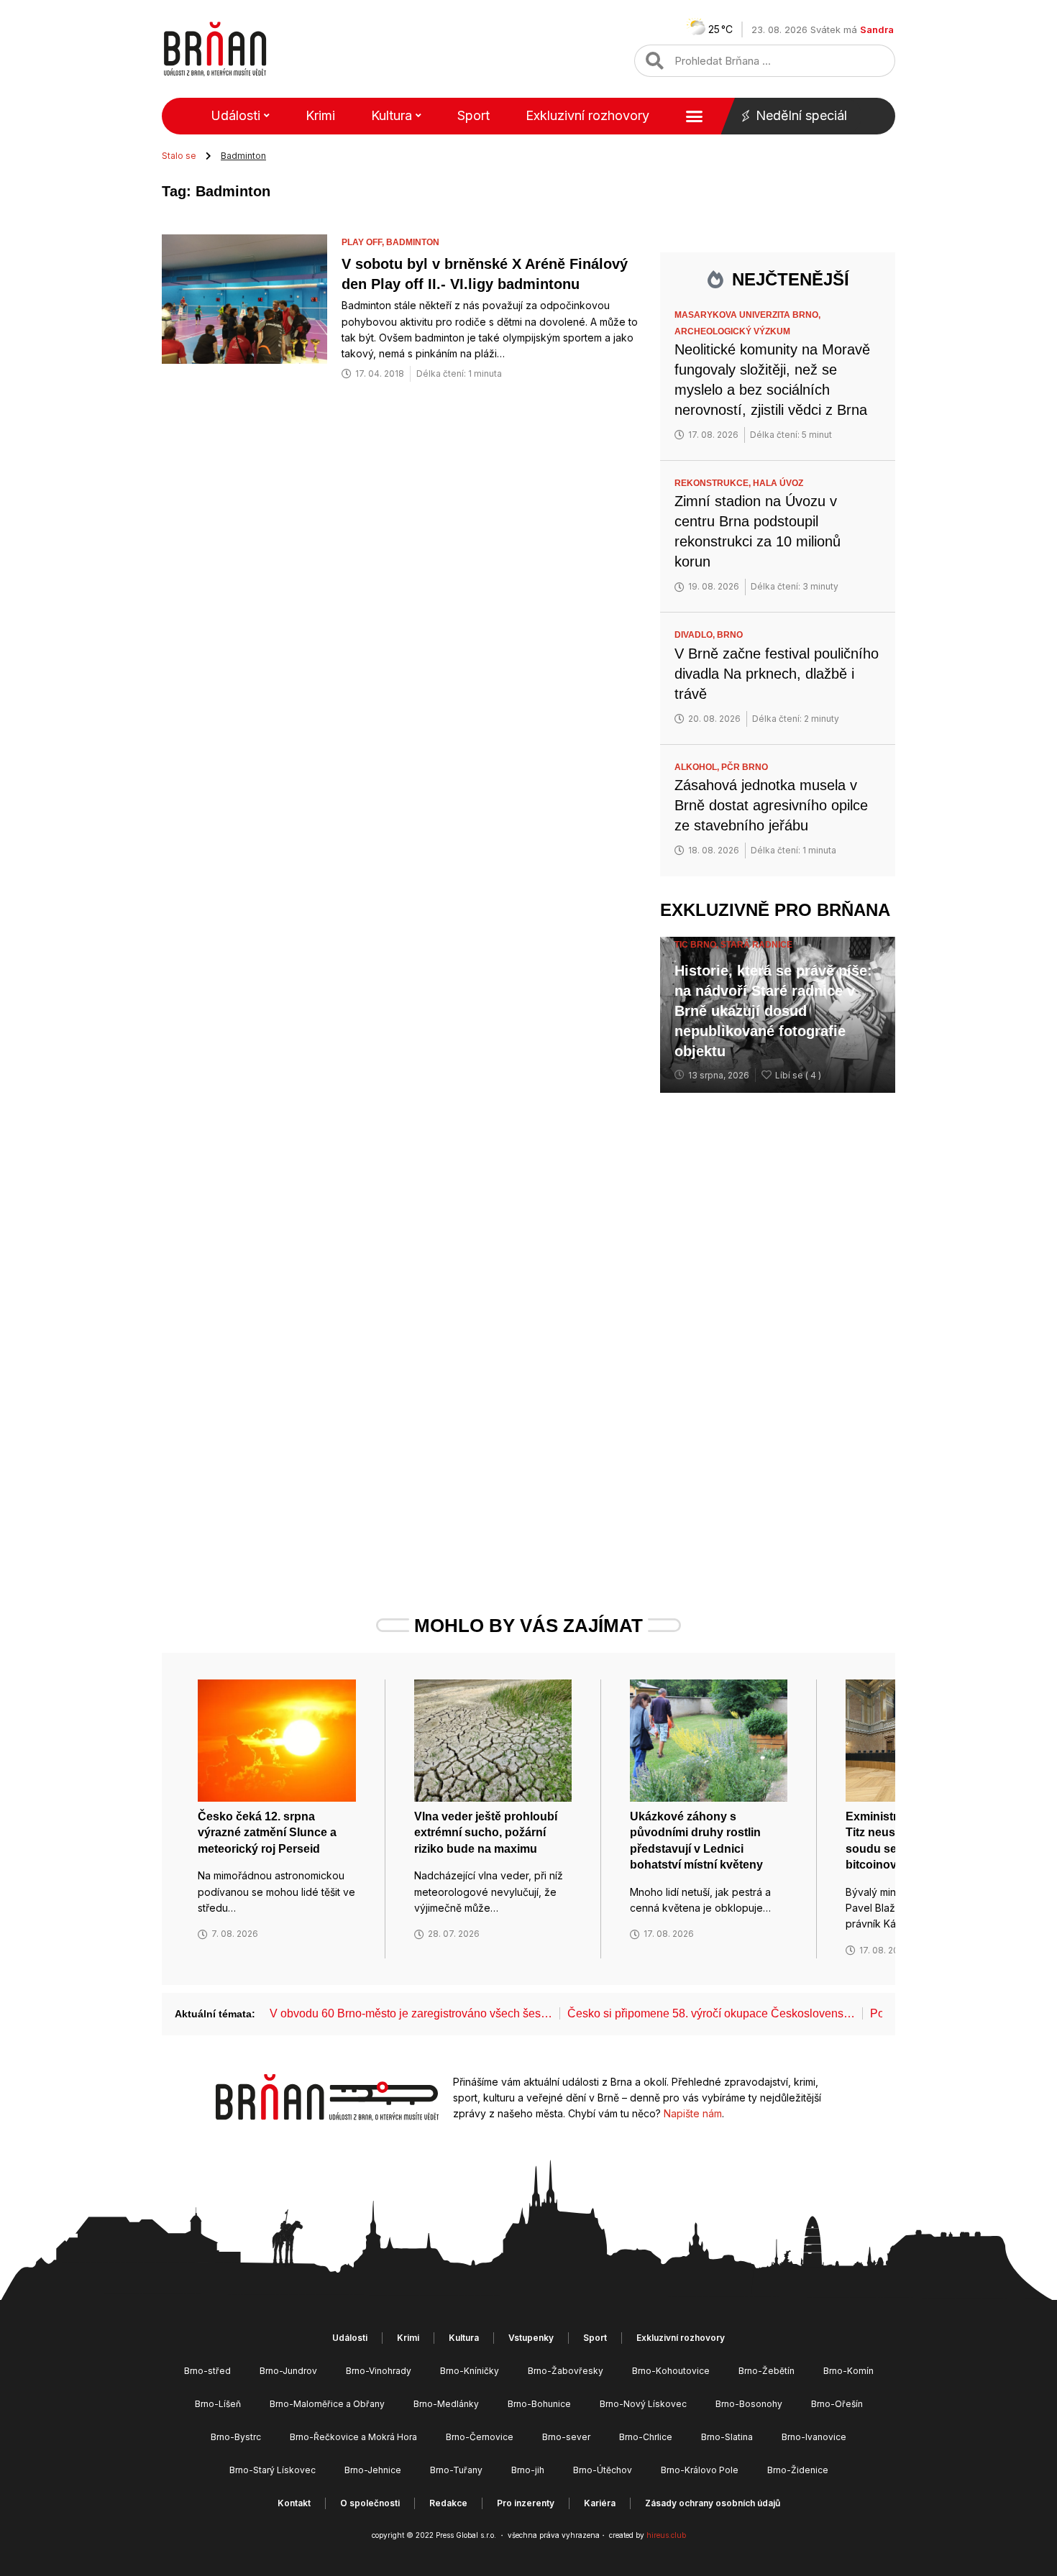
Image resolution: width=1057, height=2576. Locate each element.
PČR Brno (745, 767)
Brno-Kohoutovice (671, 2371)
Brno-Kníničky (470, 2371)
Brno (730, 635)
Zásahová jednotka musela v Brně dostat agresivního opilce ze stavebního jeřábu (771, 805)
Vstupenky (531, 2338)
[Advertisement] (778, 1326)
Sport (473, 115)
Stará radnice (756, 945)
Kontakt (294, 2503)
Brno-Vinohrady (379, 2371)
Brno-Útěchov (603, 2470)
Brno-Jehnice (373, 2470)
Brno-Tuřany (456, 2470)
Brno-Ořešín (837, 2404)
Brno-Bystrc (236, 2437)
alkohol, (698, 767)
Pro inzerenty (526, 2503)
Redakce (448, 2503)
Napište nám (693, 2113)
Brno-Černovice (480, 2437)
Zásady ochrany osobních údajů (713, 2503)
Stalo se (179, 156)
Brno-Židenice (798, 2470)
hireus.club (666, 2535)
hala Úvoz (778, 483)
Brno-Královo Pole (700, 2470)
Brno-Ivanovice (814, 2437)
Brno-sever (566, 2437)
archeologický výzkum (732, 331)
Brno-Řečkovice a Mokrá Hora (353, 2437)
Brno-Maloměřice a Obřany (327, 2404)
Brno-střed (207, 2371)
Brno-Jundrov (288, 2371)
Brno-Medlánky (446, 2404)
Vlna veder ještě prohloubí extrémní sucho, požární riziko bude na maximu (486, 1833)
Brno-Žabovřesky (566, 2371)
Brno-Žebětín (767, 2371)
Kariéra (600, 2503)
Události (235, 115)
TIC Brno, (697, 945)
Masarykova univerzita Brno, (749, 315)
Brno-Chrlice (646, 2437)
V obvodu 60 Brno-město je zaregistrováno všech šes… (411, 2013)
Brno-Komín (848, 2371)
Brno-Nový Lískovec (643, 2404)
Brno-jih (528, 2470)
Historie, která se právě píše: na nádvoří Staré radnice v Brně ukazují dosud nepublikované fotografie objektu (773, 1011)
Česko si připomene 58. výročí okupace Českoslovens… (711, 2013)
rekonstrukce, (714, 483)
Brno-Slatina (727, 2437)
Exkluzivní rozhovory (587, 115)
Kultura (392, 115)
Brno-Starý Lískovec (273, 2470)
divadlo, (696, 635)
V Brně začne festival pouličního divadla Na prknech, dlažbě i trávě (777, 674)
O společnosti (370, 2503)
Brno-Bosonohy (749, 2404)
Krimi (320, 115)
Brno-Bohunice (539, 2404)
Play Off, (364, 242)
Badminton (413, 242)
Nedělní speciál (801, 115)
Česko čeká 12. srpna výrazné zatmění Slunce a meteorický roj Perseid (267, 1833)
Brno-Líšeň (218, 2404)
